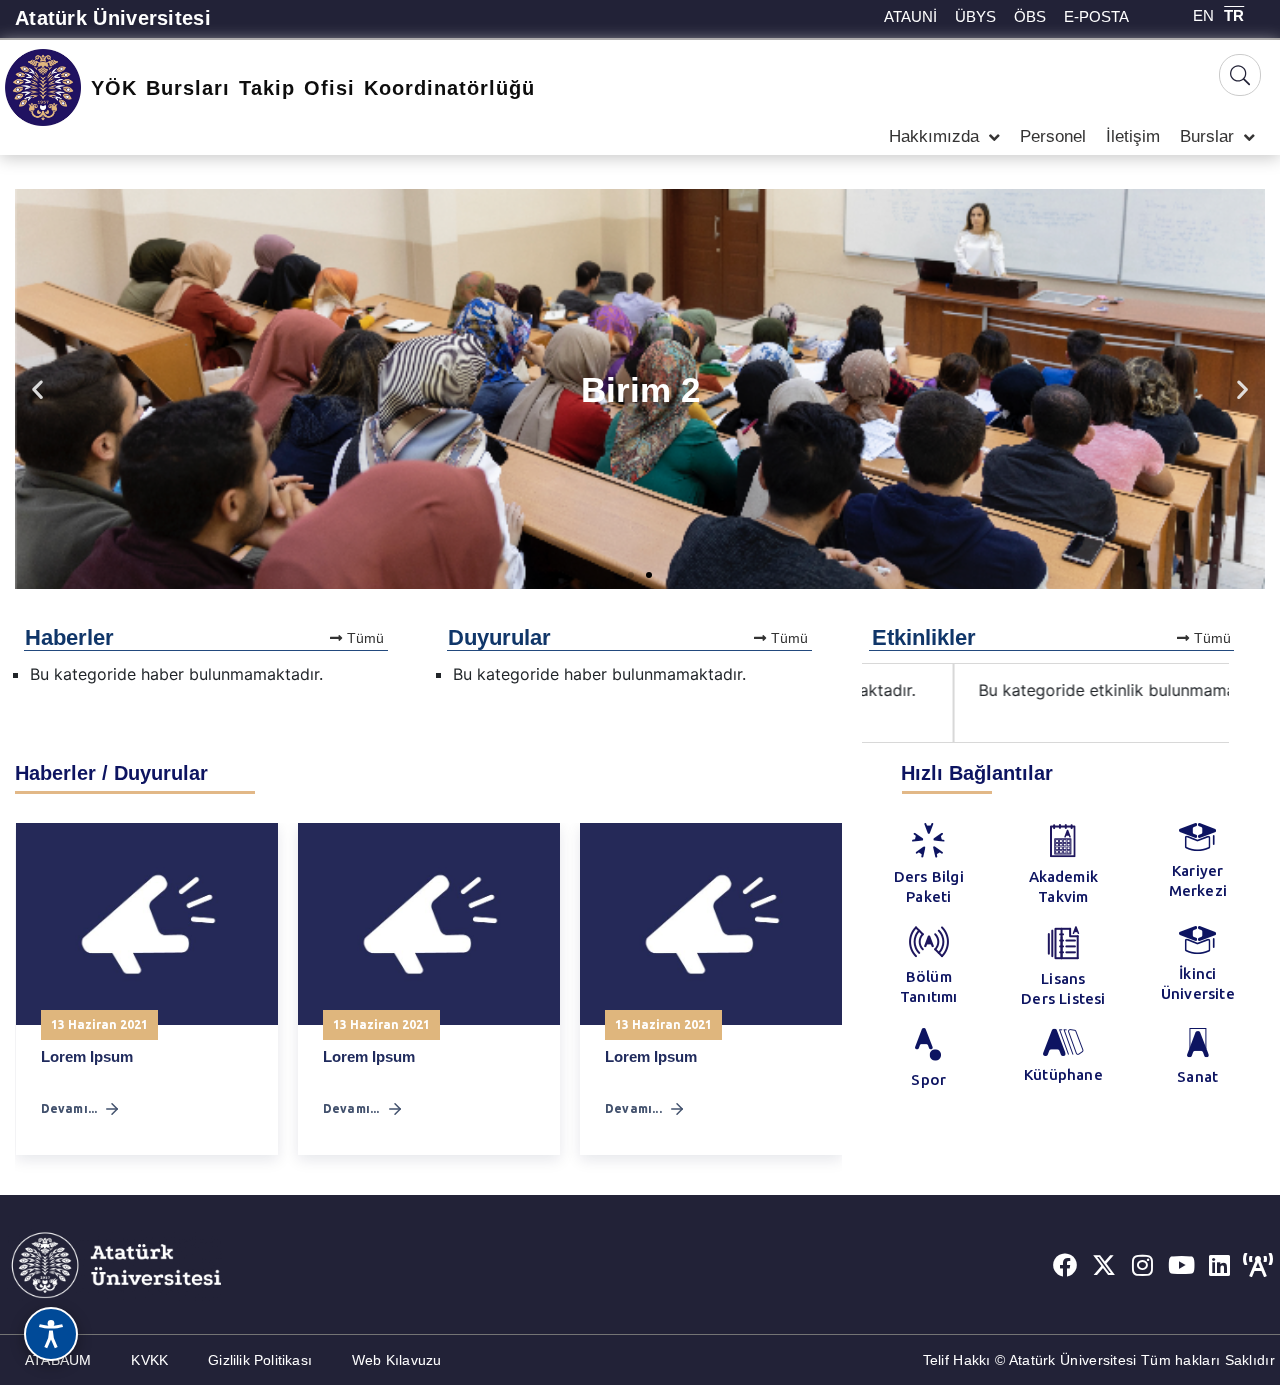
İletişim (1133, 136)
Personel (1053, 136)
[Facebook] (1065, 1265)
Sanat (1197, 1076)
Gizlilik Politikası (260, 1360)
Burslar (1207, 136)
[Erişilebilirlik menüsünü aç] (51, 1334)
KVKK (149, 1360)
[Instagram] (1143, 1265)
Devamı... (69, 1108)
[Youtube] (1181, 1265)
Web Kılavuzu (396, 1360)
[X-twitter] (1104, 1265)
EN (1203, 15)
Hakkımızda (934, 136)
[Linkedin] (1220, 1265)
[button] (37, 389)
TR (1234, 15)
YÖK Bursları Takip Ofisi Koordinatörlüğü (313, 88)
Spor (928, 1079)
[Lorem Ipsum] (147, 924)
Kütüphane (1063, 1074)
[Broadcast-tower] (1258, 1265)
